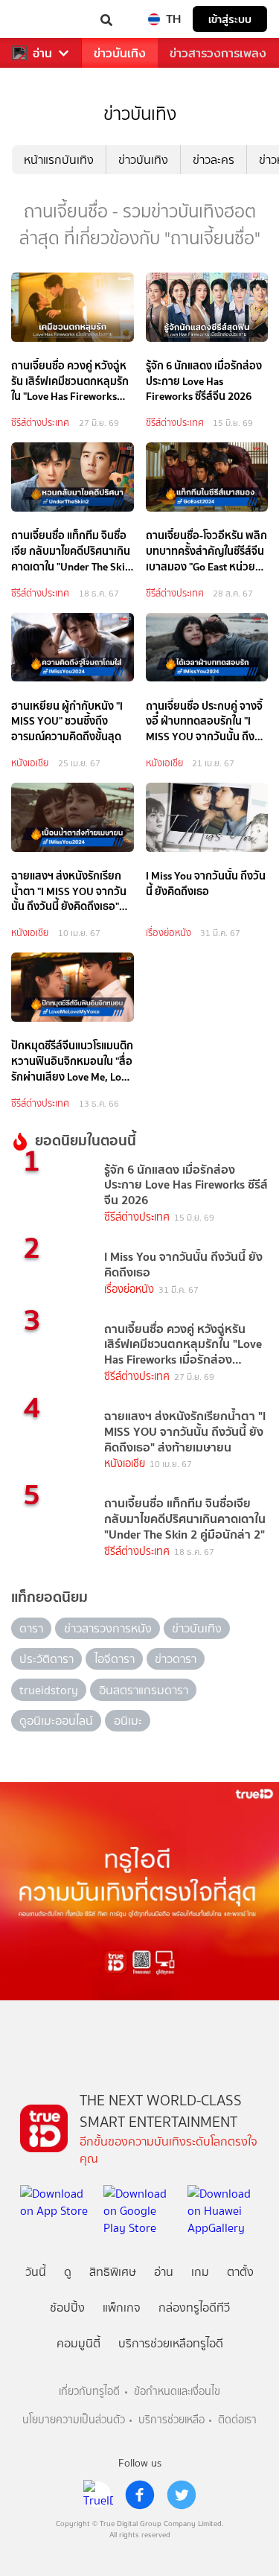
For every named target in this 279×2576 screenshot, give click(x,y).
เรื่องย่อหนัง (169, 933)
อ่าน (42, 53)
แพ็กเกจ (122, 2308)
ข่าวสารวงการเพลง (218, 53)
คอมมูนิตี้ (78, 2343)
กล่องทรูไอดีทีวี (194, 2308)
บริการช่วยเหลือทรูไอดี (171, 2343)
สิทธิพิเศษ (113, 2272)
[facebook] (140, 2495)
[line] (98, 2495)
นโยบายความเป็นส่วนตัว (74, 2420)
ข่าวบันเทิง (120, 53)
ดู (68, 2272)
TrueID (42, 19)
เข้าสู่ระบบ (230, 19)
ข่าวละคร (214, 160)
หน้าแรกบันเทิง (59, 160)
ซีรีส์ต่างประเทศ (40, 423)
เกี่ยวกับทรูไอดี (89, 2392)
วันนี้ (36, 2272)
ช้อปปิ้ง (67, 2308)
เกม (200, 2272)
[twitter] (182, 2495)
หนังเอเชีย (30, 763)
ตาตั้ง (240, 2272)
